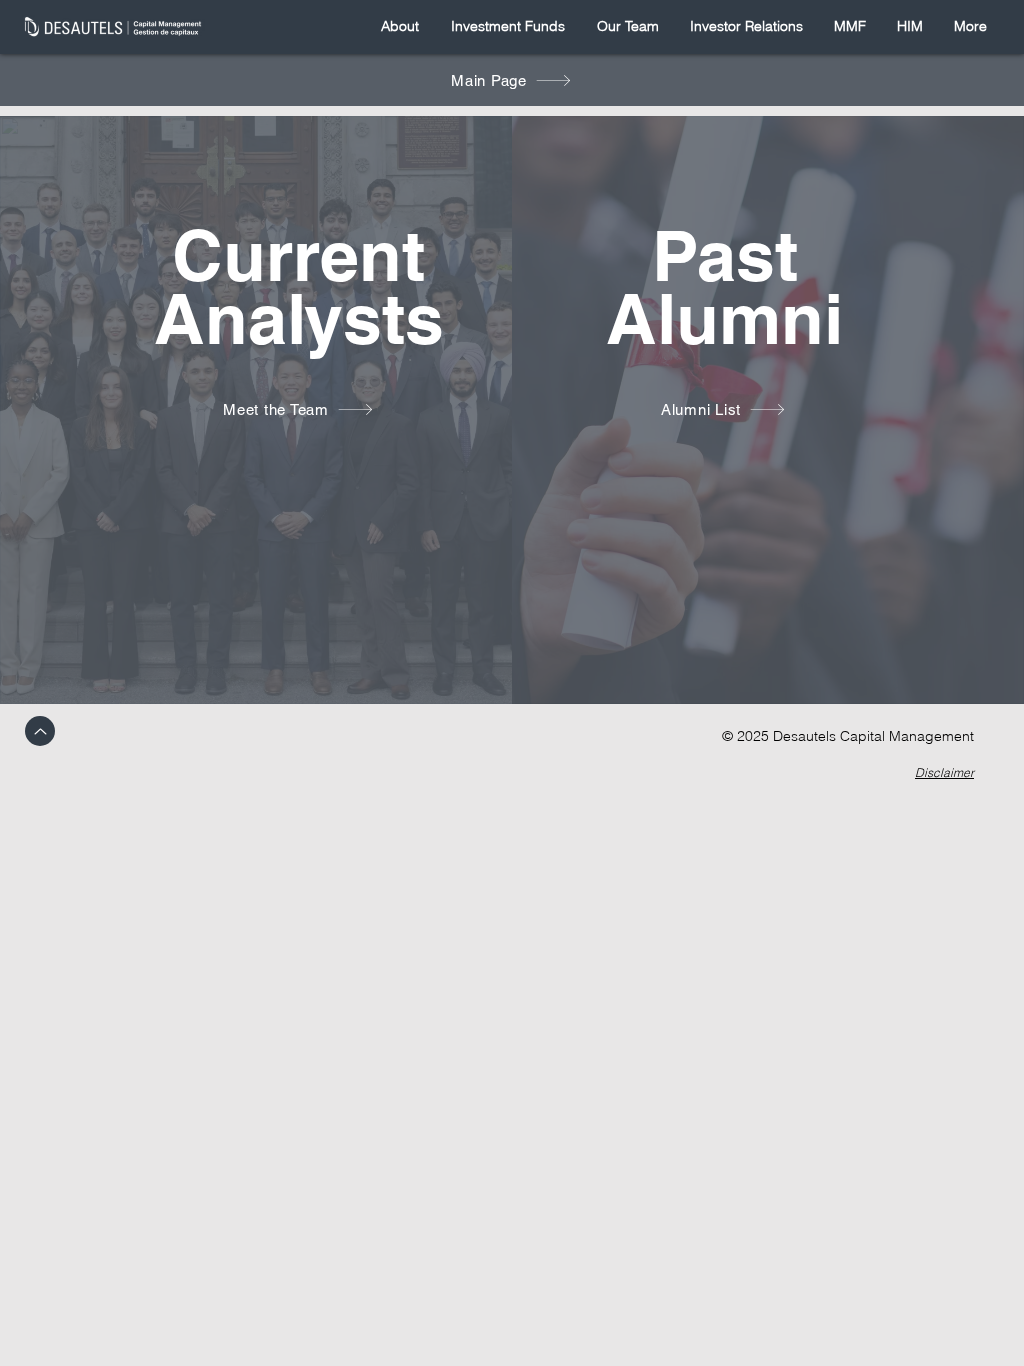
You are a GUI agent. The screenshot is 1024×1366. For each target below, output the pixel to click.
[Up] (40, 731)
